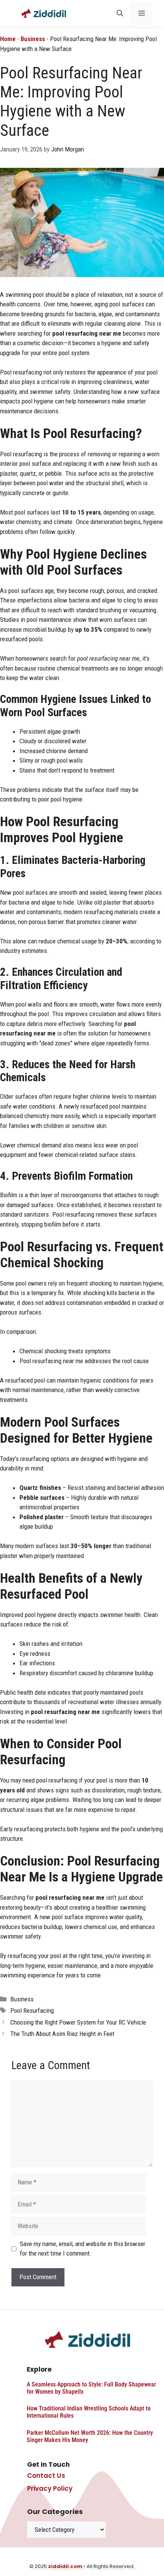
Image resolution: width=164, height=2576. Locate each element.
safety (33, 1936)
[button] (120, 13)
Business (33, 39)
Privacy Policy (50, 2488)
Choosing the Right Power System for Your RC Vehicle (78, 2022)
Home (8, 39)
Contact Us (46, 2476)
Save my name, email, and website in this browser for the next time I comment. (83, 2249)
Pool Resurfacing (32, 2010)
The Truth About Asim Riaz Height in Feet (62, 2034)
